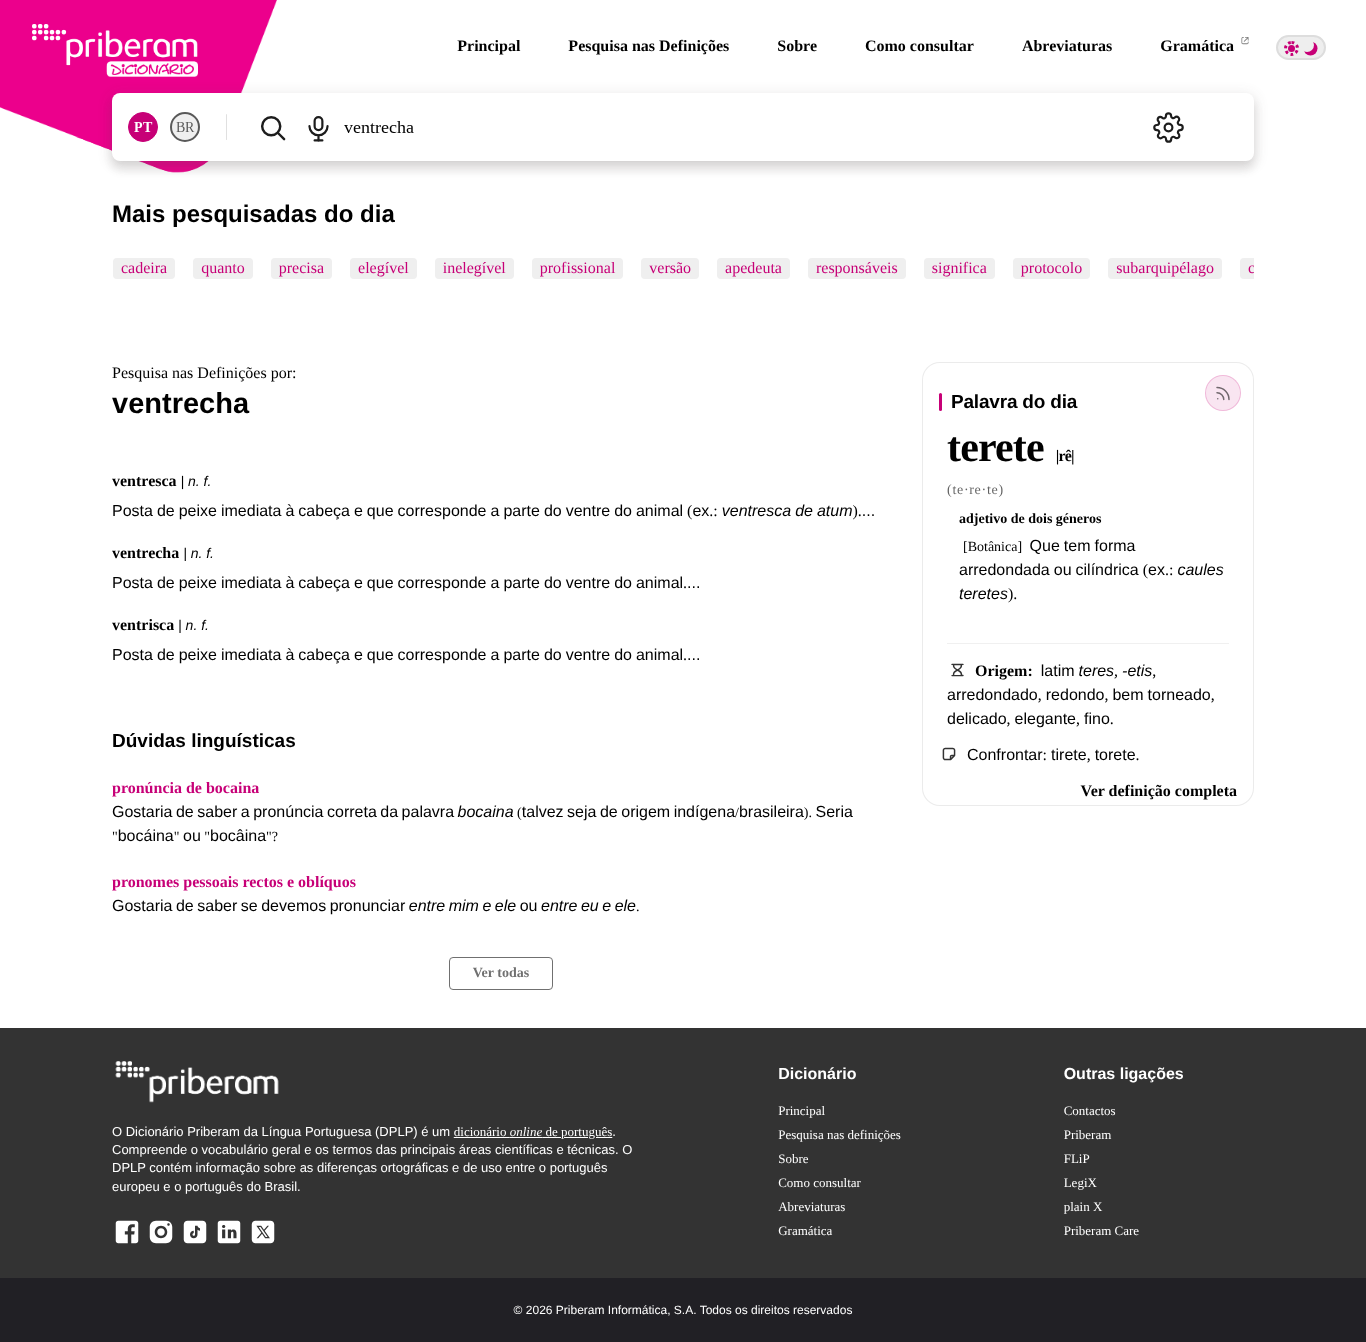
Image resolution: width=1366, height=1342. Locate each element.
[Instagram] (161, 1242)
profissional (578, 268)
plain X (1083, 1206)
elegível (383, 268)
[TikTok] (195, 1242)
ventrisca (143, 625)
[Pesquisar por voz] (317, 127)
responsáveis (857, 268)
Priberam (1088, 1134)
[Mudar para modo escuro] (1301, 47)
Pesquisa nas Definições (648, 46)
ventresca (144, 481)
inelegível (474, 268)
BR (185, 127)
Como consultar (919, 46)
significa (959, 268)
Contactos (1090, 1110)
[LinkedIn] (229, 1242)
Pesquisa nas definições (839, 1134)
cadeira (144, 268)
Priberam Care (1101, 1230)
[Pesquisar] (272, 127)
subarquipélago (1165, 268)
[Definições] (1168, 127)
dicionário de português (533, 1131)
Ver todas (501, 973)
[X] (263, 1242)
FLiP (1077, 1158)
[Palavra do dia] (1223, 393)
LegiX (1080, 1182)
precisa (301, 268)
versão (670, 268)
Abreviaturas (1067, 46)
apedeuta (753, 268)
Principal (488, 46)
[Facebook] (127, 1242)
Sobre (797, 46)
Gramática (1199, 46)
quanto (223, 268)
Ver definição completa (1159, 791)
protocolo (1051, 268)
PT (143, 127)
